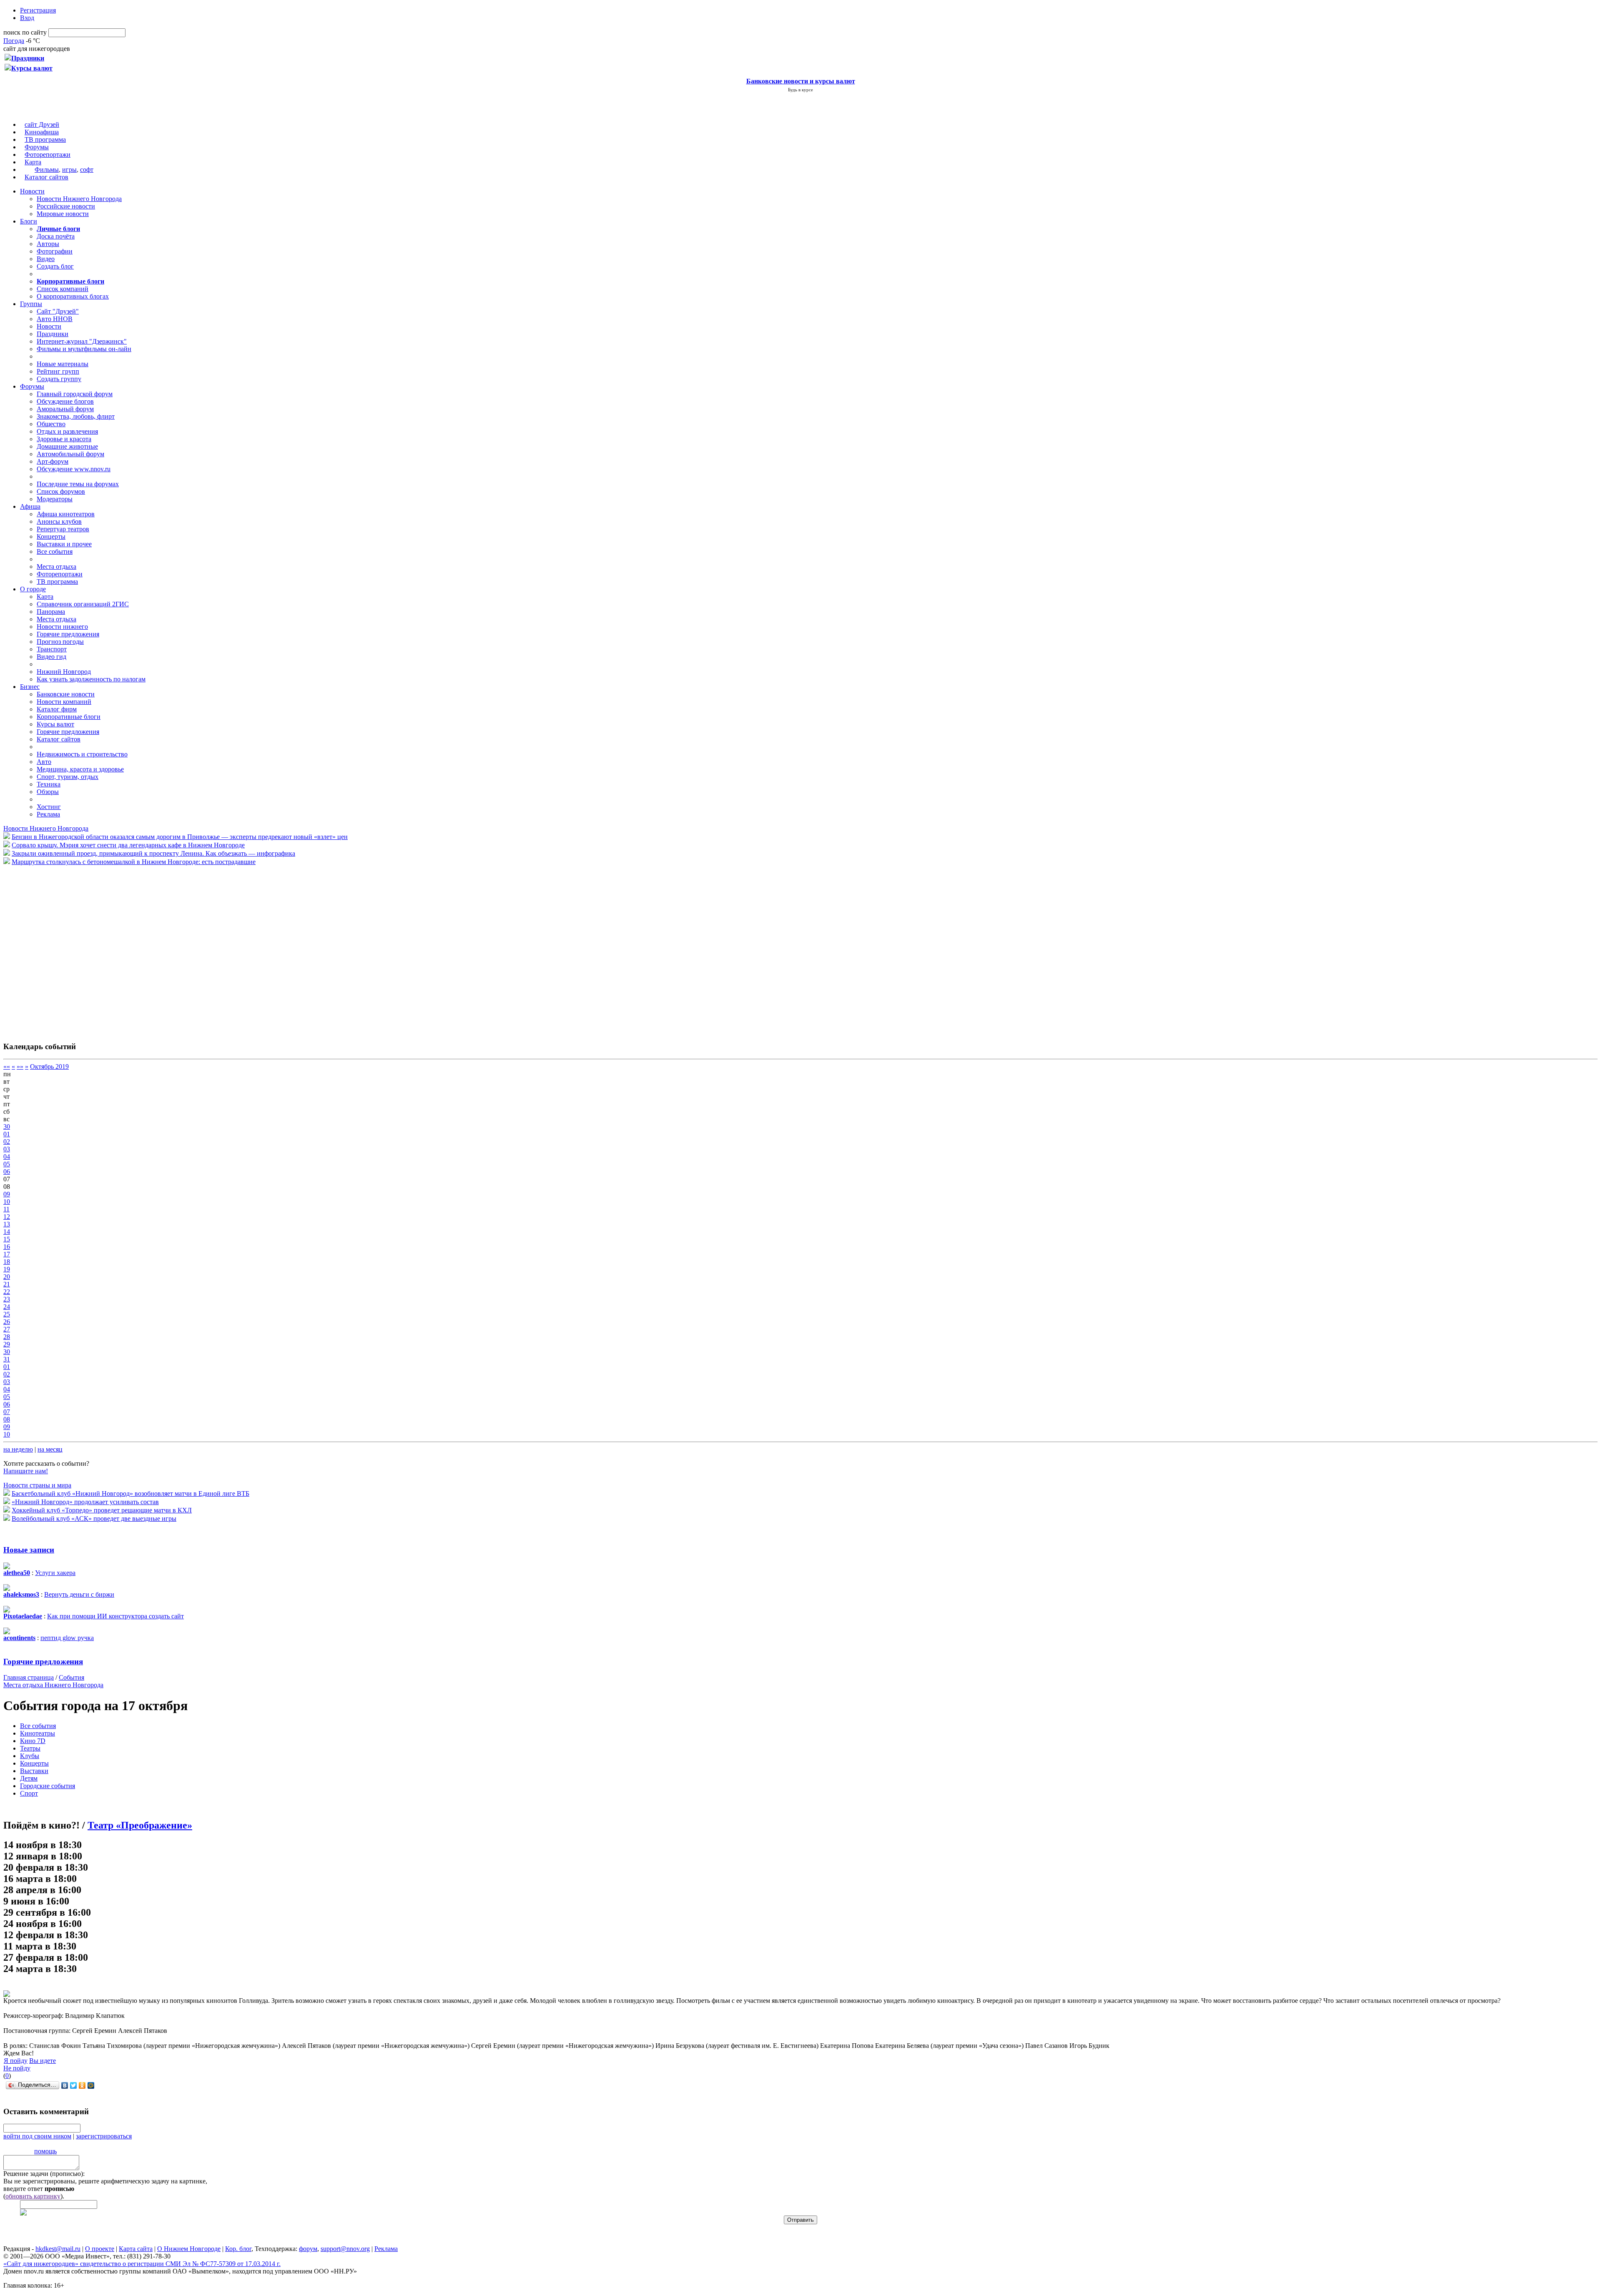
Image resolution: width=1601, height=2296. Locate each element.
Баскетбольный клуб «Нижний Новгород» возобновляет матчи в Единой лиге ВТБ (130, 1493)
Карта (33, 162)
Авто (44, 762)
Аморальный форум (65, 409)
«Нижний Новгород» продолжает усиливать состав (85, 1502)
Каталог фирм (57, 709)
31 (7, 1359)
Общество (51, 424)
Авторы (48, 244)
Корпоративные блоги (69, 717)
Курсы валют (55, 724)
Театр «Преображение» (140, 1825)
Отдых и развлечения (67, 431)
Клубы (30, 1756)
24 (7, 1307)
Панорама (51, 612)
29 (7, 1344)
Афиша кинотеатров (66, 514)
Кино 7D (33, 1741)
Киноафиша (42, 132)
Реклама (48, 814)
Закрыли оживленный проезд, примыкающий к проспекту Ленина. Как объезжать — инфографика (153, 853)
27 (7, 1329)
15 (7, 1239)
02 (7, 1142)
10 (7, 1202)
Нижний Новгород (64, 672)
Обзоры (48, 792)
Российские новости (66, 206)
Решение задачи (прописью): (44, 2174)
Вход (27, 18)
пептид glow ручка (67, 1638)
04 (7, 1157)
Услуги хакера (55, 1573)
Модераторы (55, 499)
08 (7, 1419)
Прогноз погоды (60, 642)
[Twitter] (74, 2085)
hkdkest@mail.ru (58, 2249)
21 (7, 1284)
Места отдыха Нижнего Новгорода (53, 1685)
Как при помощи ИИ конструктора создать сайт (115, 1616)
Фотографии (55, 251)
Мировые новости (63, 214)
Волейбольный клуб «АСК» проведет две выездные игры (94, 1519)
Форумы (37, 147)
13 (7, 1224)
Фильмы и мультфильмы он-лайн (84, 349)
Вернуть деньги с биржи (79, 1594)
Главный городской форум (75, 394)
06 (7, 1172)
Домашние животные (67, 446)
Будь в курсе (800, 90)
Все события (55, 551)
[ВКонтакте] (65, 2085)
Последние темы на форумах (78, 484)
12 (7, 1217)
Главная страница (29, 1677)
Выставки (34, 1771)
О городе (33, 589)
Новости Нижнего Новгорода (79, 199)
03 (7, 1149)
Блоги (29, 221)
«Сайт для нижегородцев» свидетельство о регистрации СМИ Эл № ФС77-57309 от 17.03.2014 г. (142, 2264)
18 (7, 1262)
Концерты (51, 536)
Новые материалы (63, 364)
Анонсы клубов (59, 521)
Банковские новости (66, 694)
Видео (46, 259)
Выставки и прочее (64, 544)
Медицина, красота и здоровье (80, 769)
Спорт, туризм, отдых (68, 777)
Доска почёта (56, 236)
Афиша (30, 506)
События (72, 1677)
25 (7, 1314)
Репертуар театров (63, 529)
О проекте (100, 2249)
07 (7, 1412)
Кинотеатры (38, 1733)
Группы (31, 304)
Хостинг (49, 807)
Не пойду (17, 2068)
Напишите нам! (26, 1471)
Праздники (53, 334)
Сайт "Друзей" (58, 311)
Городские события (48, 1786)
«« (7, 1066)
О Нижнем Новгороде (189, 2249)
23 (7, 1299)
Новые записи (29, 1550)
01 (7, 1134)
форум (308, 2249)
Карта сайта (136, 2249)
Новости (32, 191)
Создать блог (55, 266)
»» (20, 1066)
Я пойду (16, 2061)
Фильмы (47, 170)
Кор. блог (238, 2249)
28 (7, 1337)
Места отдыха (56, 566)
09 (7, 1194)
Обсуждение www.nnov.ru (74, 469)
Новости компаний (64, 702)
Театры (30, 1748)
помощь (45, 2151)
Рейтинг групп (58, 371)
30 (7, 1127)
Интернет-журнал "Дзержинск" (82, 341)
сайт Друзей (42, 124)
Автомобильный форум (70, 454)
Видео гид (51, 657)
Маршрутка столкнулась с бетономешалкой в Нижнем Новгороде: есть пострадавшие (134, 862)
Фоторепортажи (48, 154)
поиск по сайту (25, 32)
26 (7, 1322)
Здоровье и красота (64, 439)
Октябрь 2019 (49, 1066)
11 (6, 1209)
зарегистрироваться (104, 2136)
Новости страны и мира (37, 1485)
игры (69, 170)
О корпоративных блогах (73, 296)
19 (7, 1269)
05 (7, 1164)
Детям (29, 1778)
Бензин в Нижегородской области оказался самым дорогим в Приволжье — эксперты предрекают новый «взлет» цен (180, 837)
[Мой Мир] (91, 2085)
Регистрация (38, 10)
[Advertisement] (53, 949)
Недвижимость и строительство (82, 754)
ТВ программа (45, 139)
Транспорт (52, 649)
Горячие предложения (68, 634)
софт (87, 170)
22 (7, 1292)
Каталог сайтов (46, 177)
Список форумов (61, 491)
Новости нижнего (62, 627)
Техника (49, 784)
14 (7, 1232)
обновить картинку (33, 2196)
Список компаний (63, 289)
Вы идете (43, 2061)
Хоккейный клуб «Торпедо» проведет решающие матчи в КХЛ (102, 1510)
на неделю (18, 1449)
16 (7, 1247)
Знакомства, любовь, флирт (76, 416)
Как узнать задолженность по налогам (91, 679)
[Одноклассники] (82, 2085)
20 (7, 1277)
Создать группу (59, 379)
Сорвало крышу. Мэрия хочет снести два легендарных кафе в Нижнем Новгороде (128, 845)
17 (7, 1254)
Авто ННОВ (55, 319)
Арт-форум (53, 461)
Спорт (29, 1793)
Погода (14, 41)
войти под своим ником (37, 2136)
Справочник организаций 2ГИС (83, 604)
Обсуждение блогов (65, 401)
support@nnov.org (345, 2249)
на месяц (50, 1449)
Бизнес (30, 687)
